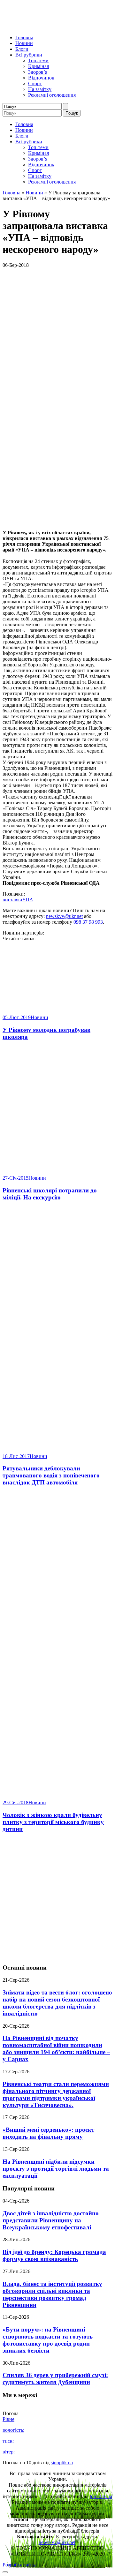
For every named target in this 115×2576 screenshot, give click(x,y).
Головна (24, 38)
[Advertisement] (57, 1899)
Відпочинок (41, 78)
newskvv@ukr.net (64, 916)
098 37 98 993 (88, 922)
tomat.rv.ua (101, 2496)
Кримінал (39, 66)
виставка (12, 900)
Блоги (22, 49)
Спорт (35, 83)
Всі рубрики (29, 55)
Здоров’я (38, 72)
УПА (28, 900)
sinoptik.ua (62, 2463)
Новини (24, 43)
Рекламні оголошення (52, 95)
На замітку (40, 89)
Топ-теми (38, 60)
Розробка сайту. (19, 2565)
